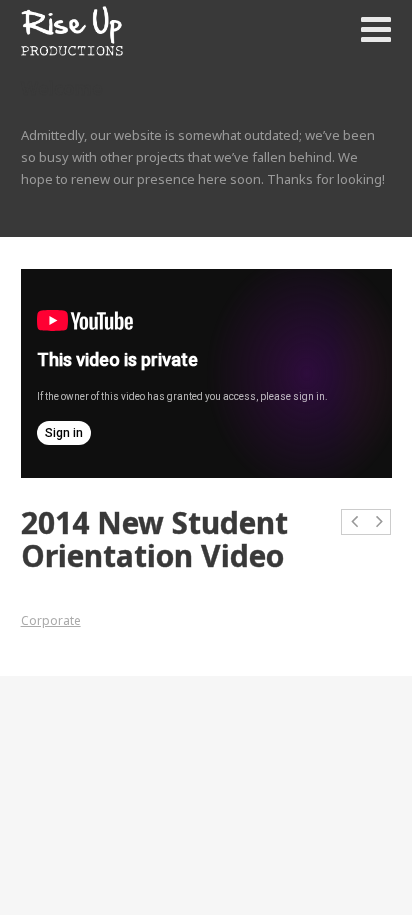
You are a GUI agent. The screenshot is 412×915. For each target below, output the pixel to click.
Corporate (51, 620)
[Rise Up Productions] (72, 31)
